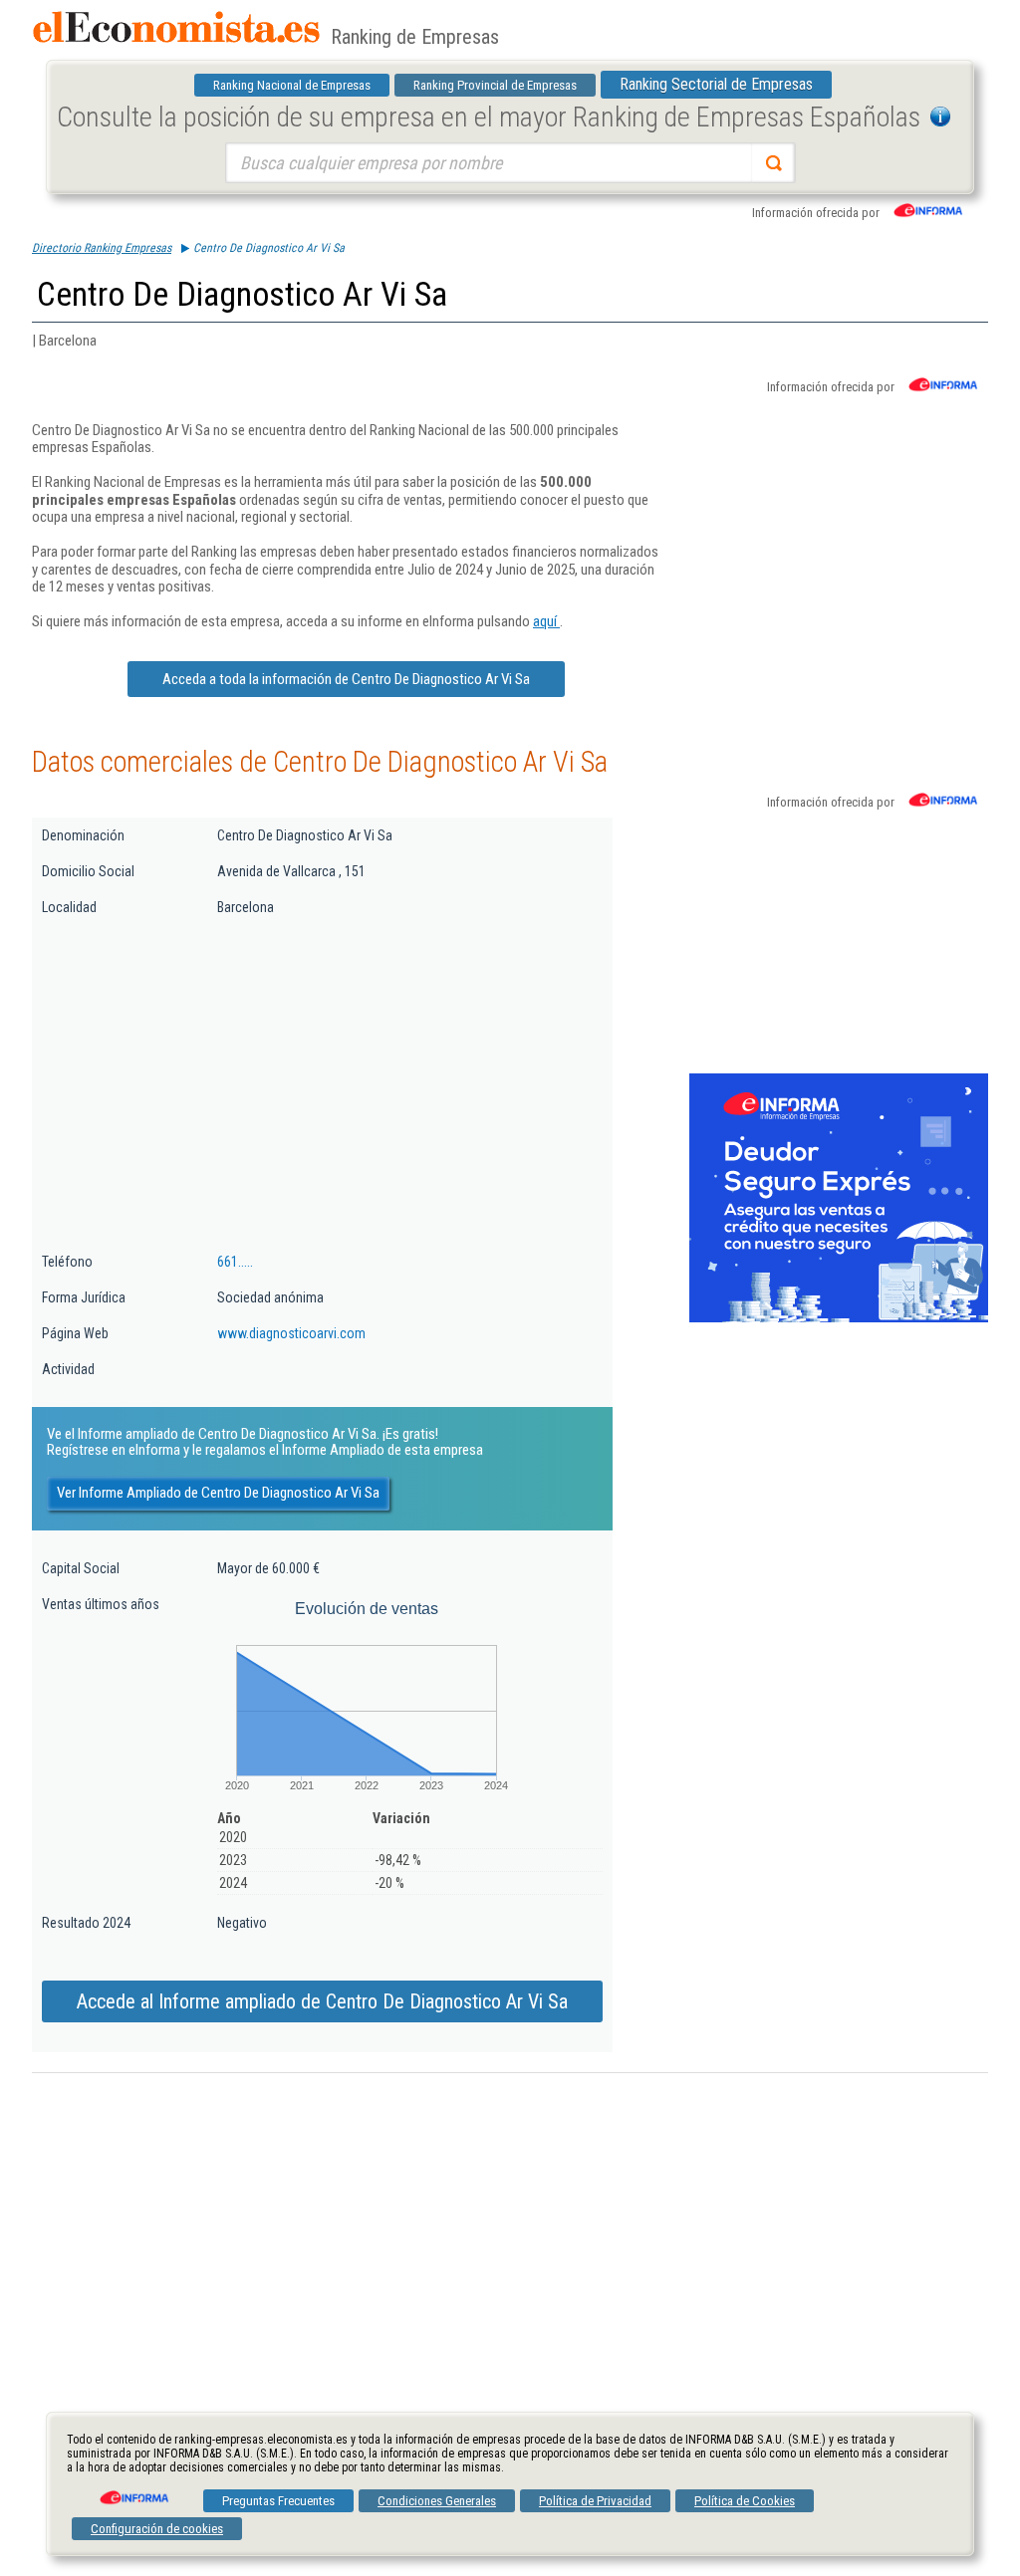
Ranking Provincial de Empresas (495, 85)
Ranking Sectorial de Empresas (716, 84)
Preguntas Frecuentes (278, 2501)
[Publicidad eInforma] (839, 1318)
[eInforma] (132, 2490)
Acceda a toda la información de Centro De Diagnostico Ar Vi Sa (346, 679)
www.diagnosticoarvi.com (291, 1333)
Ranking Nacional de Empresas (292, 85)
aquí (546, 621)
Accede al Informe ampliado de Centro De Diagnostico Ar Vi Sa (322, 2001)
